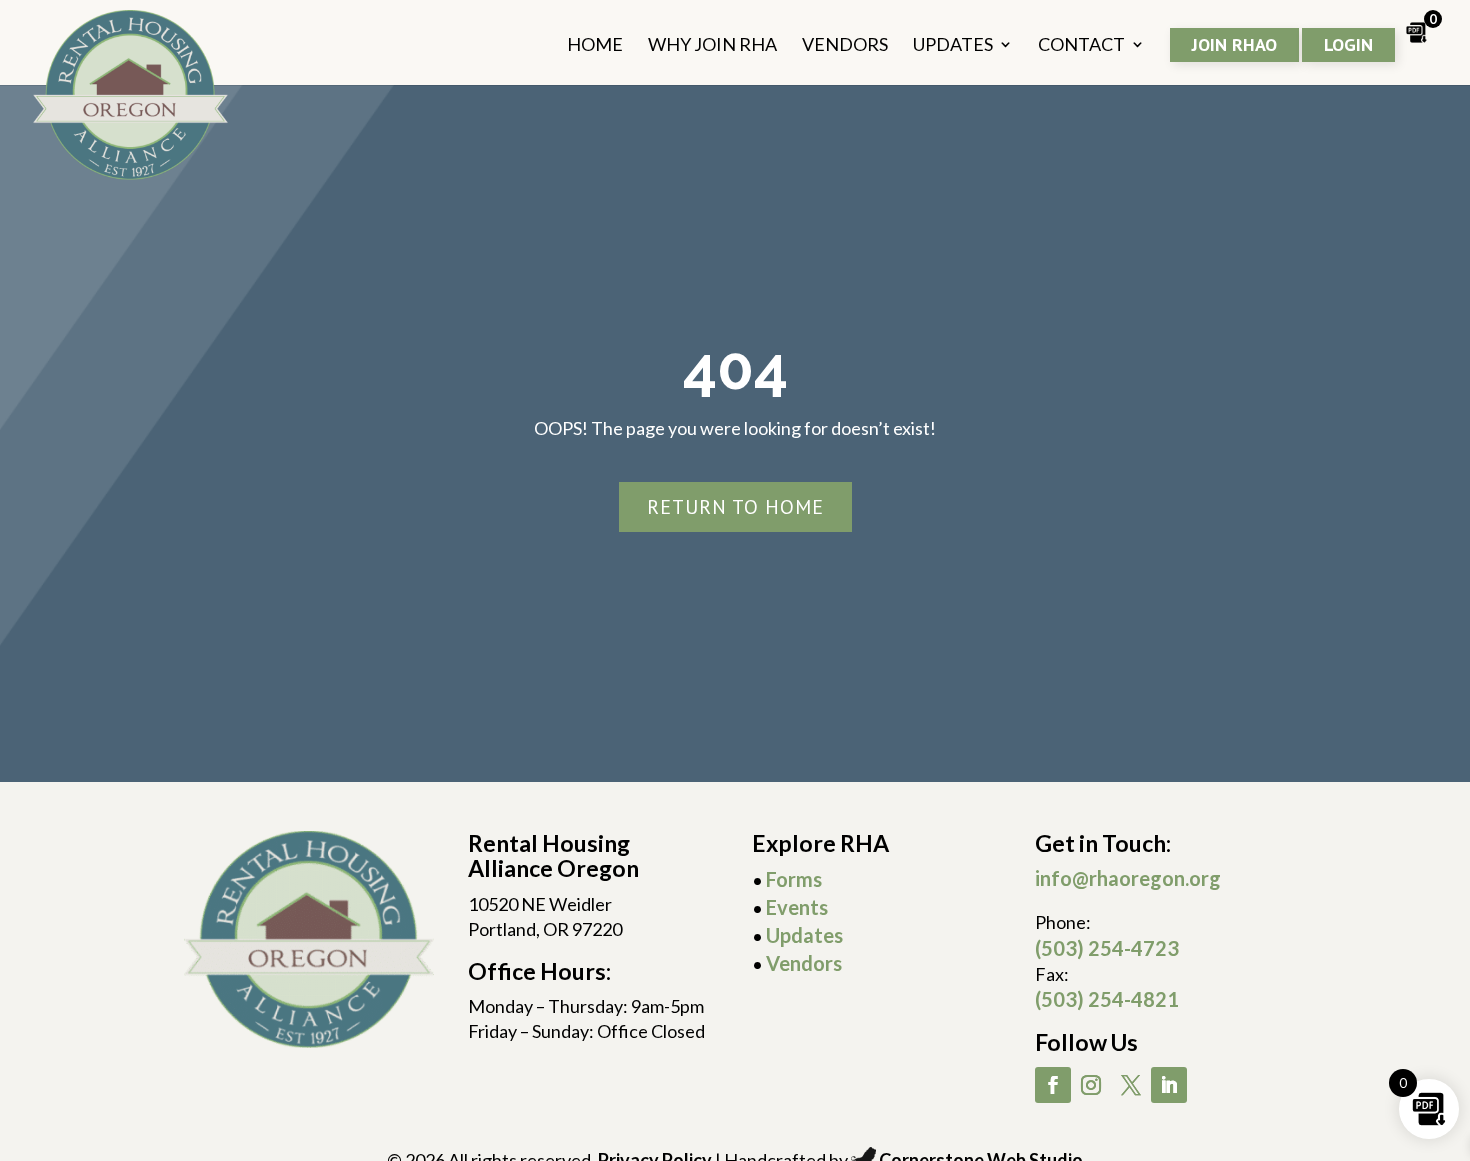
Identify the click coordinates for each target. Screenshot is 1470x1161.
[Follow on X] (1131, 1085)
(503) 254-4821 (1107, 999)
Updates (804, 935)
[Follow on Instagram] (1091, 1085)
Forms (794, 879)
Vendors (804, 963)
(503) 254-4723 (1107, 948)
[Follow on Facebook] (1053, 1085)
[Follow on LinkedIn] (1169, 1085)
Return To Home (735, 507)
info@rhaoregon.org (1128, 878)
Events (797, 907)
